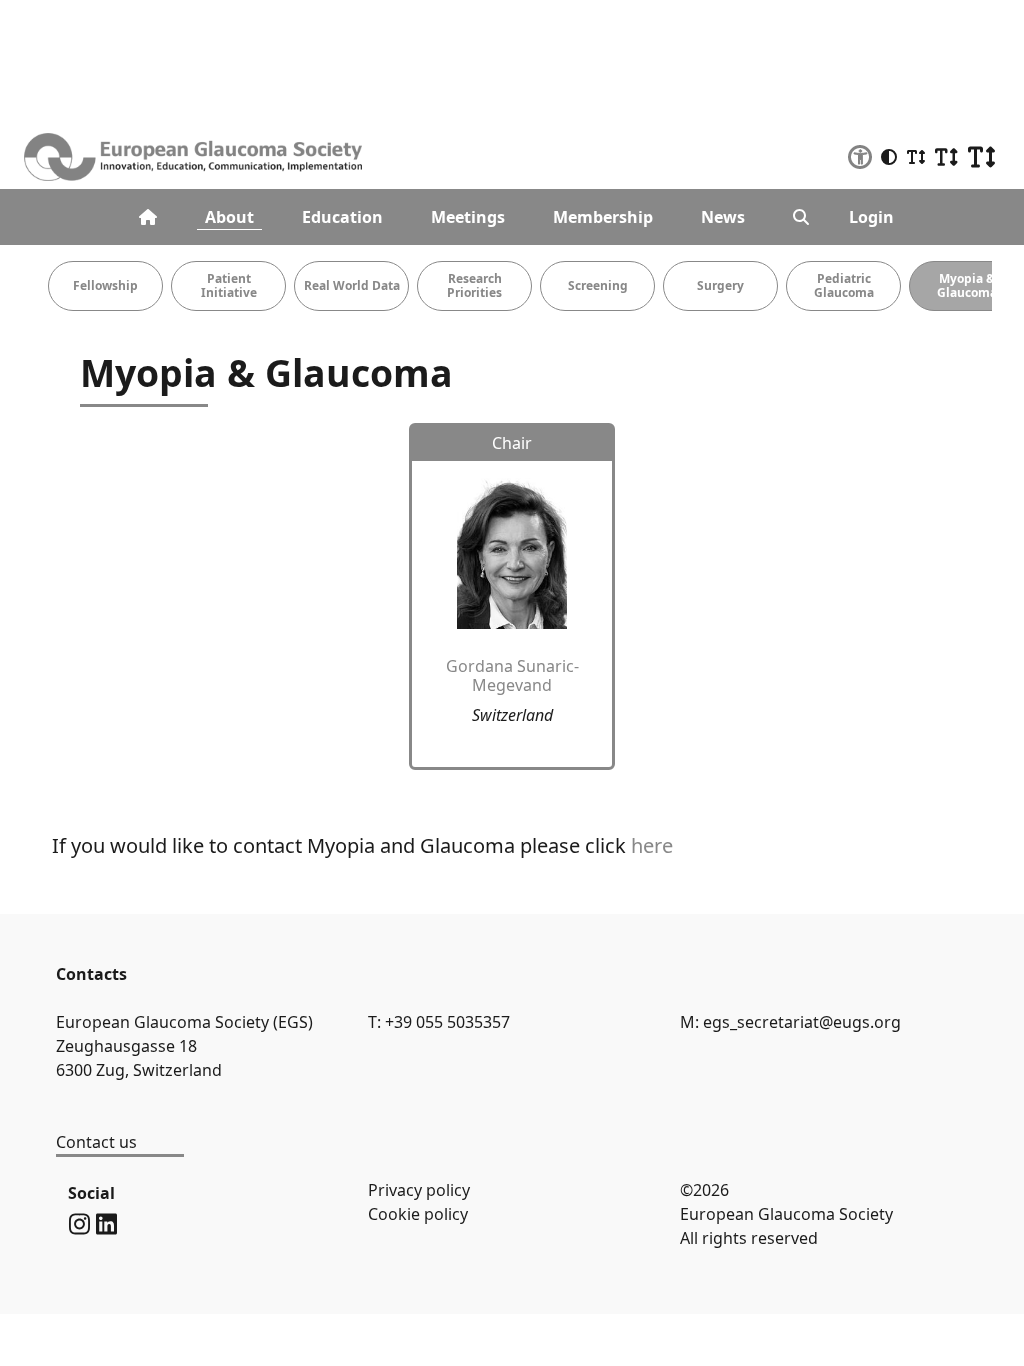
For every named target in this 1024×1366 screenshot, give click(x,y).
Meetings (468, 217)
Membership (603, 217)
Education (342, 217)
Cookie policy (418, 1214)
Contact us (96, 1142)
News (723, 217)
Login (871, 217)
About (229, 217)
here (652, 845)
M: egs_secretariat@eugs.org (790, 1022)
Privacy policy (419, 1190)
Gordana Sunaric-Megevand (512, 675)
